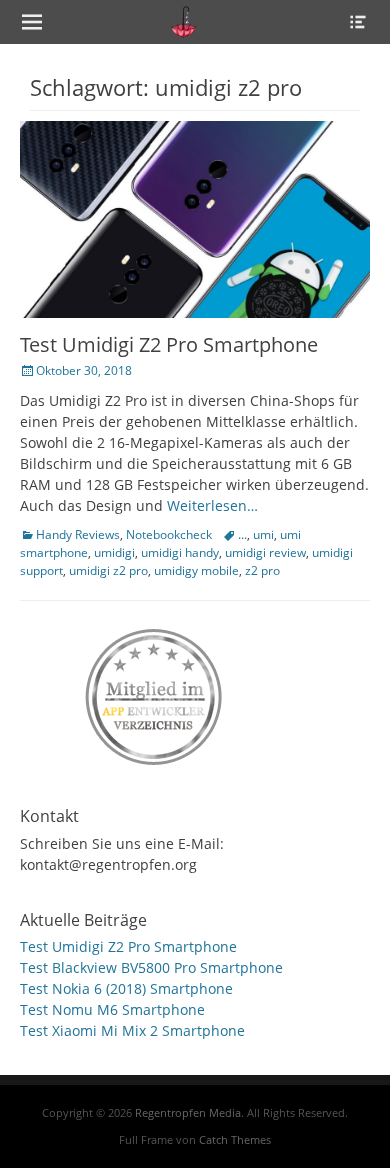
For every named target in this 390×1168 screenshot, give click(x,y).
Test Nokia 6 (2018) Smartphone (126, 988)
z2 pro (262, 570)
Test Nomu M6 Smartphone (112, 1009)
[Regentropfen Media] (183, 22)
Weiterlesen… (212, 505)
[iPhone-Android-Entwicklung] (155, 692)
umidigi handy (180, 552)
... (242, 534)
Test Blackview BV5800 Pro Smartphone (151, 967)
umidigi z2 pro (108, 570)
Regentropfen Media (188, 1112)
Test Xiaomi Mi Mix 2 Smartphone (132, 1030)
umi (263, 534)
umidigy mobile (196, 570)
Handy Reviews (78, 534)
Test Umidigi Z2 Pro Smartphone (169, 344)
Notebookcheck (169, 534)
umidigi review (265, 552)
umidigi (114, 552)
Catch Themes (235, 1139)
